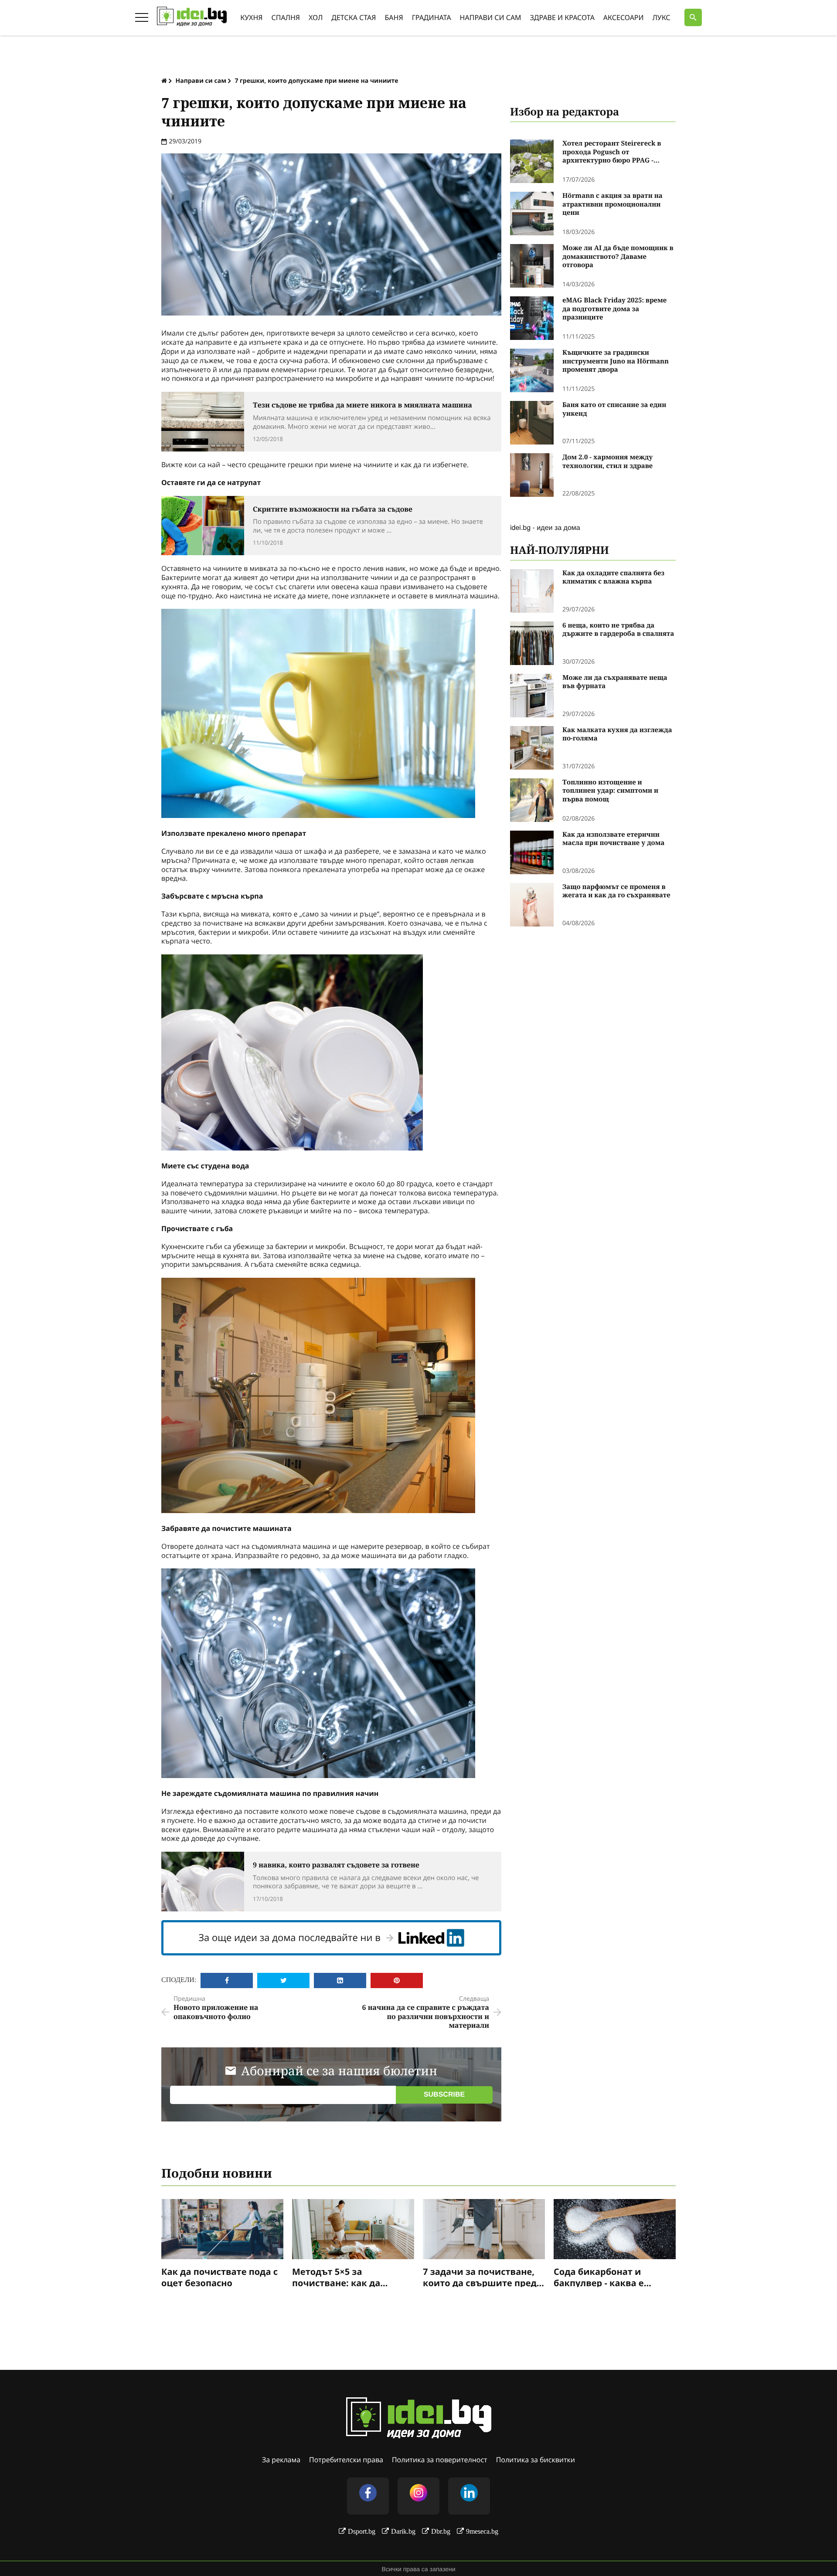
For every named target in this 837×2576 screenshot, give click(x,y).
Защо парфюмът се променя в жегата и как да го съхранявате (616, 891)
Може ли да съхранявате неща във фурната (615, 682)
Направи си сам (491, 17)
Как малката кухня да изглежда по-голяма (617, 735)
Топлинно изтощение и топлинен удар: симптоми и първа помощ (610, 791)
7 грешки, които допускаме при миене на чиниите (316, 81)
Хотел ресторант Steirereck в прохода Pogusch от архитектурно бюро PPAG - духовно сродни (612, 152)
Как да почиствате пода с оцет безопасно (219, 2277)
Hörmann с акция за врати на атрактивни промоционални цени (612, 204)
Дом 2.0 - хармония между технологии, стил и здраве (607, 462)
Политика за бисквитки (536, 2460)
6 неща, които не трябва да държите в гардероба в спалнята (618, 630)
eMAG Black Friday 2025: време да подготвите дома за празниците (614, 309)
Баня (394, 17)
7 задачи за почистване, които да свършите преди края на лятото (483, 2277)
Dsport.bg (362, 2531)
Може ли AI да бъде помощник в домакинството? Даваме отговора (618, 257)
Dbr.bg (441, 2531)
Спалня (286, 17)
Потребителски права (346, 2460)
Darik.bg (403, 2531)
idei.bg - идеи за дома (545, 527)
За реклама (281, 2460)
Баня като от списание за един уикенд (614, 409)
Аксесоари (624, 17)
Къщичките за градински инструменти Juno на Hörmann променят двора (616, 361)
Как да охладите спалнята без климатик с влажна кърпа (613, 578)
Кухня (251, 17)
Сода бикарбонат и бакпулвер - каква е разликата (599, 2277)
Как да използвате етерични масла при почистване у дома (613, 839)
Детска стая (354, 17)
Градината (432, 17)
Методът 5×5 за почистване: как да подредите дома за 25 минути (342, 2277)
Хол (316, 17)
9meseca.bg (482, 2531)
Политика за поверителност (440, 2460)
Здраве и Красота (562, 17)
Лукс (662, 17)
